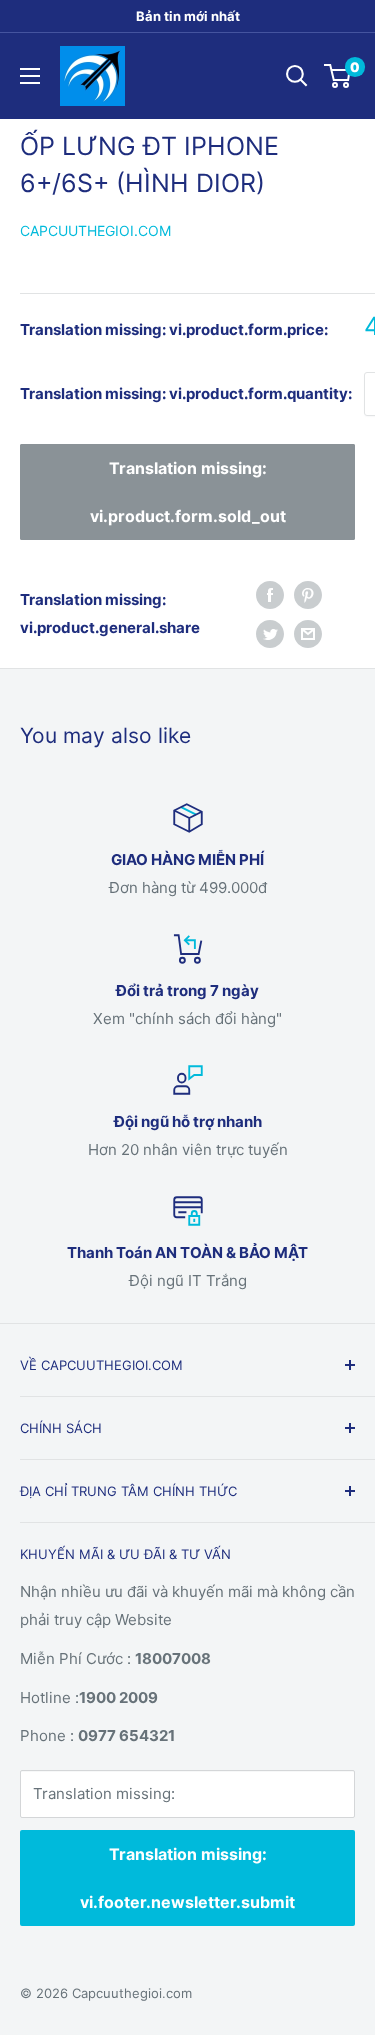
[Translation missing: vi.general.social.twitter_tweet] (270, 633)
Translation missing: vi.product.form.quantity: (186, 393)
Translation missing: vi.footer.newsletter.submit (187, 1878)
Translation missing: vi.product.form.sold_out (188, 492)
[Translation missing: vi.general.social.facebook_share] (270, 594)
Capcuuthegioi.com (95, 230)
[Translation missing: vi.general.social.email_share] (308, 633)
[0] (338, 76)
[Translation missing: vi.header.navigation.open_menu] (30, 76)
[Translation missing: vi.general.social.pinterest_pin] (308, 594)
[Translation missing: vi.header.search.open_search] (297, 76)
